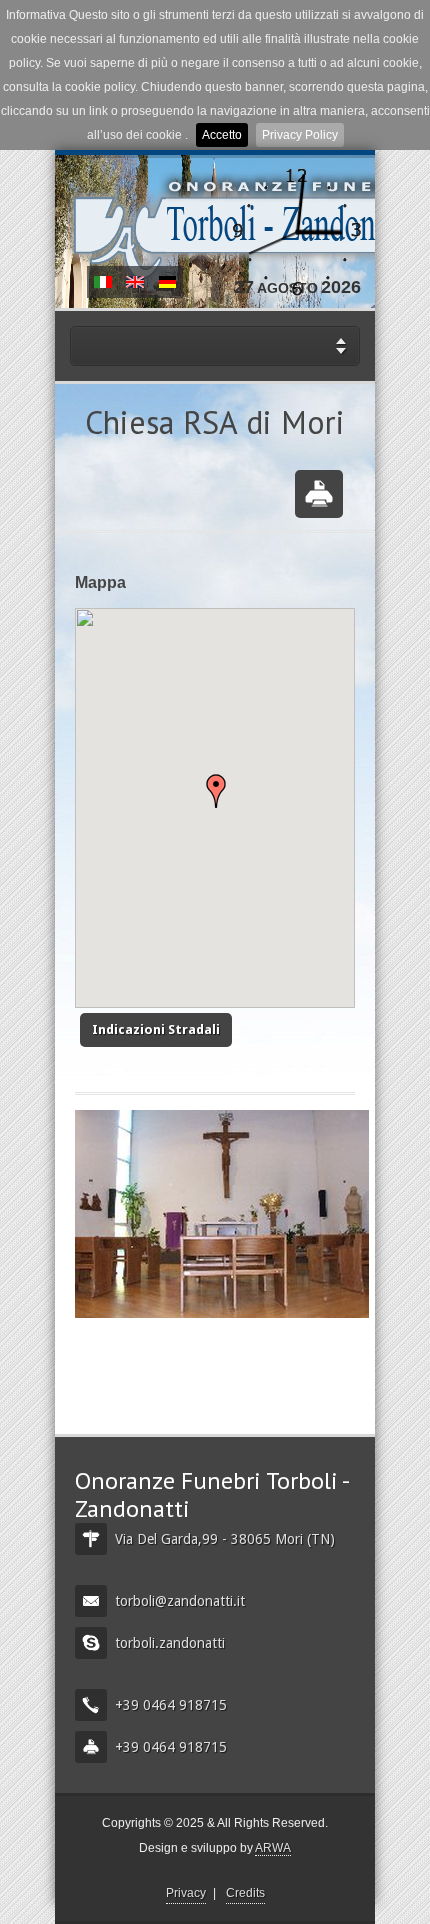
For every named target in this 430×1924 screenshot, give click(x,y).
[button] (216, 791)
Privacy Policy (300, 135)
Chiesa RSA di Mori (103, 282)
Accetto (222, 135)
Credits (245, 1893)
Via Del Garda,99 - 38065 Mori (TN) (225, 1539)
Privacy (186, 1893)
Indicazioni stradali (156, 1029)
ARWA (273, 1848)
